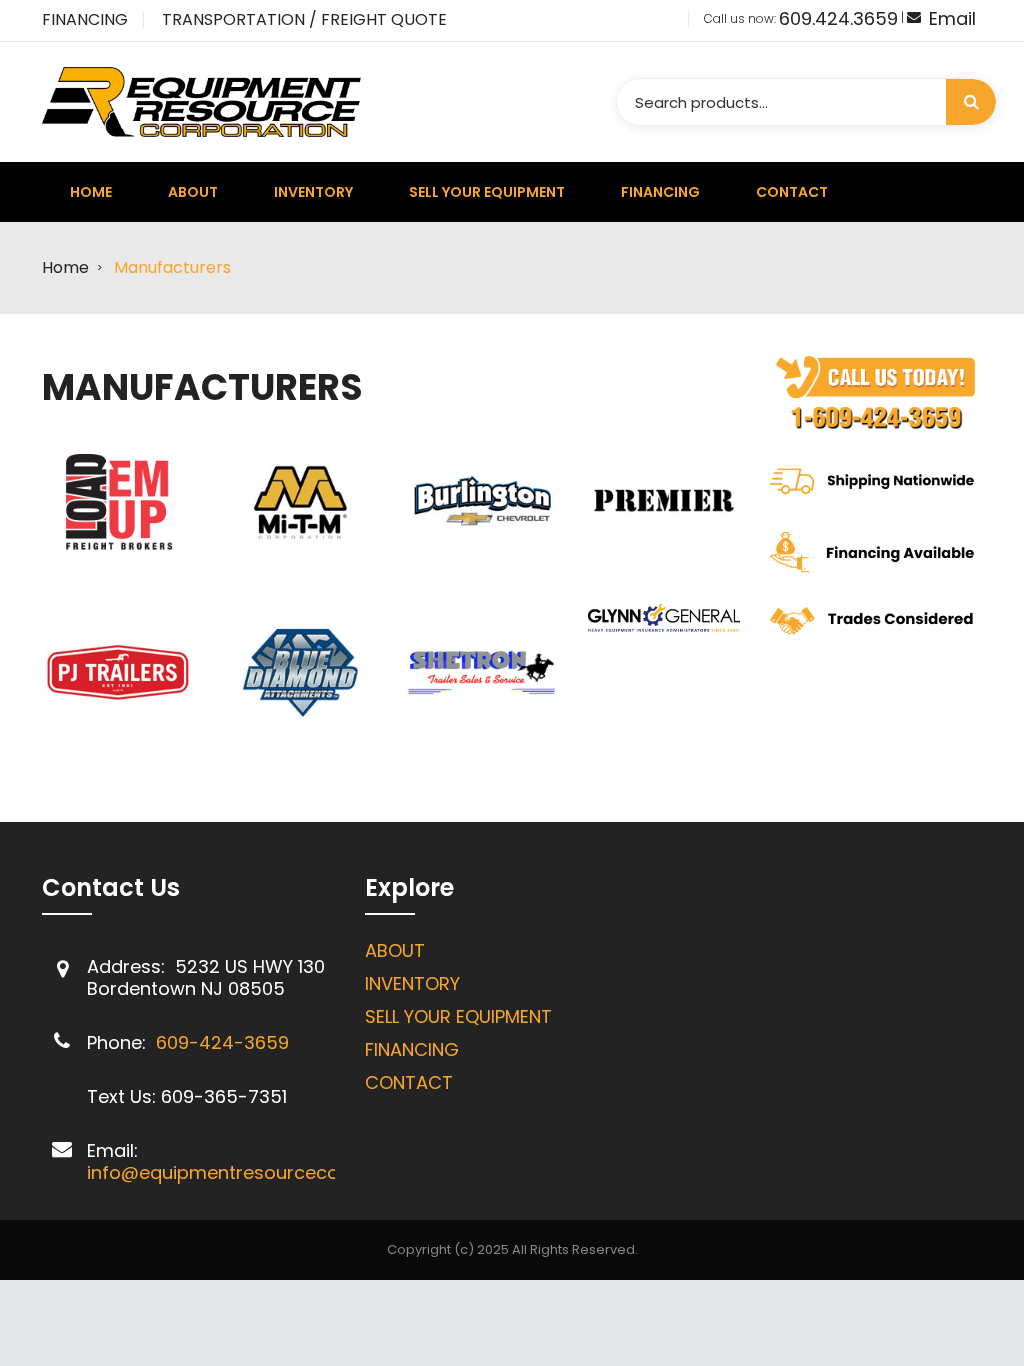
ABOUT (395, 950)
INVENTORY (412, 983)
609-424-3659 (222, 1042)
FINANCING (85, 20)
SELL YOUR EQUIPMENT (458, 1016)
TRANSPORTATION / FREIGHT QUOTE (304, 20)
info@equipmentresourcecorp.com (244, 1172)
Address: (128, 966)
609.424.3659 (838, 18)
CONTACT (409, 1082)
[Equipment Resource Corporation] (201, 101)
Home (65, 267)
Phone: (119, 1042)
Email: (112, 1150)
